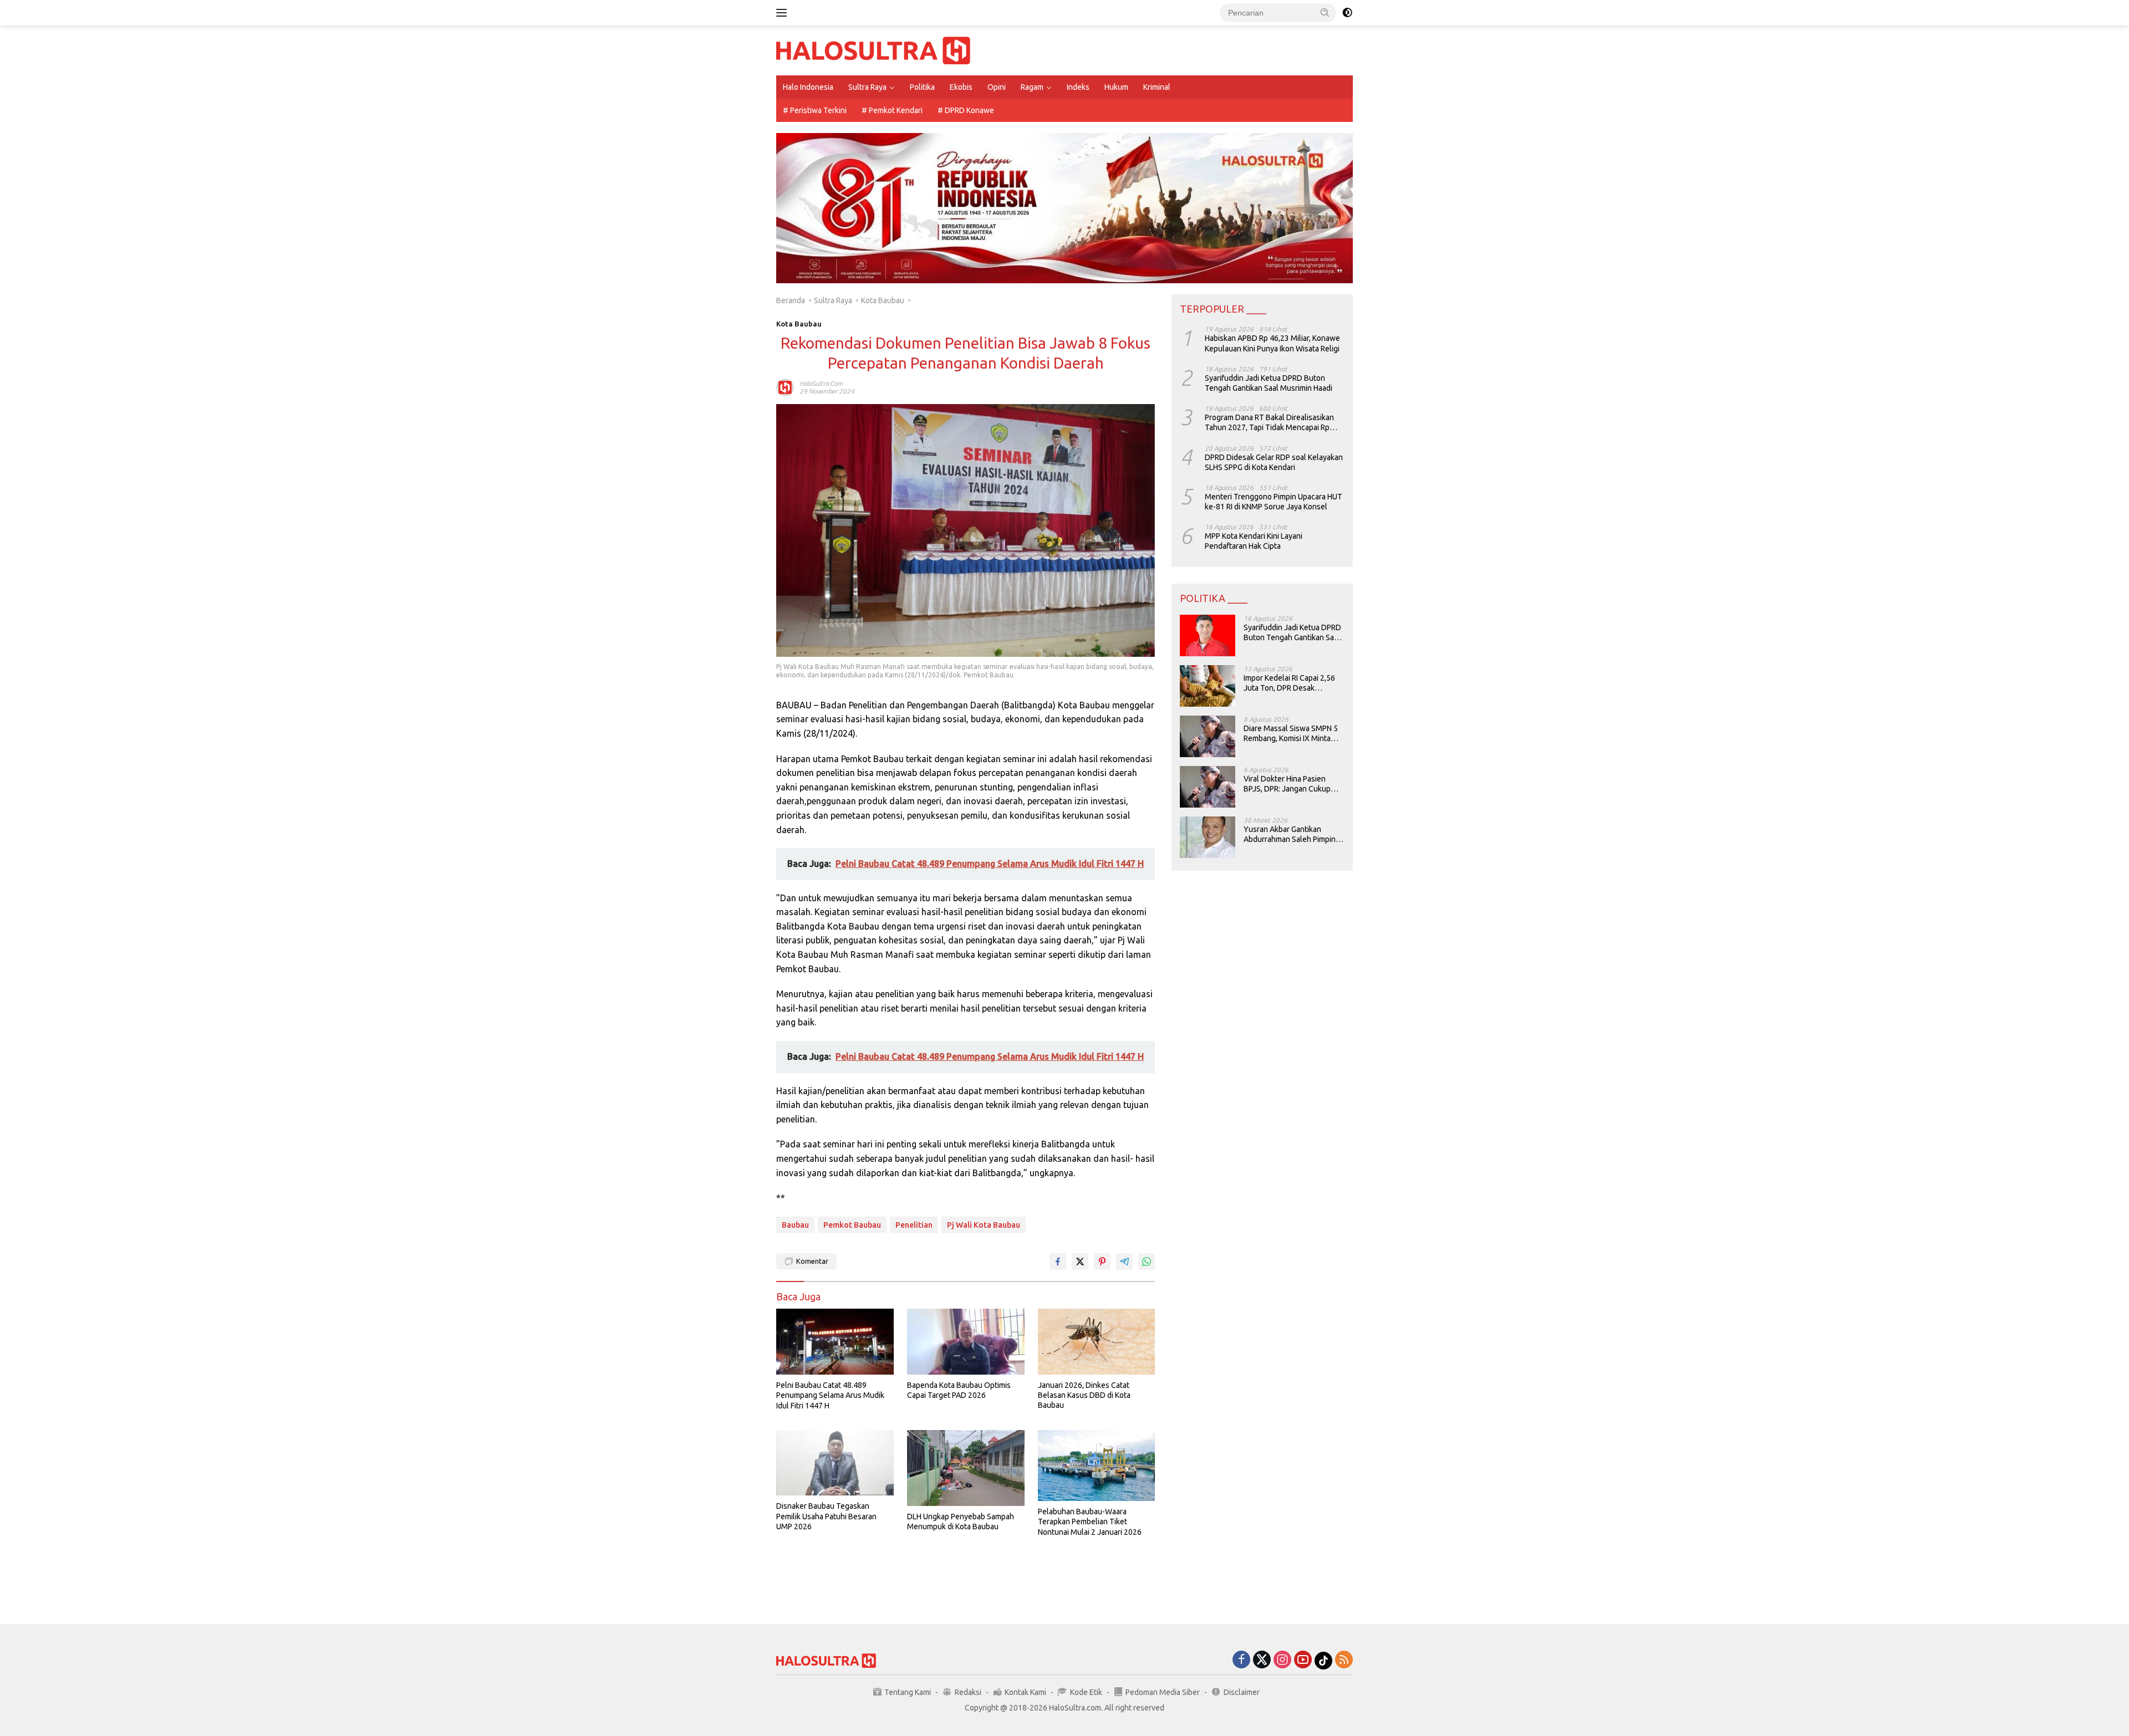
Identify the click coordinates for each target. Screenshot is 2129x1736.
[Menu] (784, 13)
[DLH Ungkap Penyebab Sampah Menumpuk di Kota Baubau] (966, 1468)
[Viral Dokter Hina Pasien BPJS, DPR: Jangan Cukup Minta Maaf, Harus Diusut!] (1208, 787)
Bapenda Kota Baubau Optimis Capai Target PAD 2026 (959, 1390)
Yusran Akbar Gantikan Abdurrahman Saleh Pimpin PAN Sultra (1290, 834)
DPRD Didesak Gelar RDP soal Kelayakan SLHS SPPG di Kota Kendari (1274, 462)
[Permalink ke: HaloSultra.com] (785, 387)
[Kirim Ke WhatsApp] (1147, 1262)
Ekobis (961, 87)
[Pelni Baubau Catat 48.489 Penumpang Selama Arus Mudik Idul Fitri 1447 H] (835, 1342)
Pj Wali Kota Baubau (984, 1225)
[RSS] (1344, 1660)
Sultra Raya (867, 87)
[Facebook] (1241, 1660)
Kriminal (1157, 87)
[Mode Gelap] (1347, 13)
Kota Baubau (799, 324)
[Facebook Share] (1058, 1262)
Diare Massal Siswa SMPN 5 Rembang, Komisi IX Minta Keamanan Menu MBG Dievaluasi (1291, 734)
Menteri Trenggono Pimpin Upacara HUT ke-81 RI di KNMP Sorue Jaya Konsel (1274, 502)
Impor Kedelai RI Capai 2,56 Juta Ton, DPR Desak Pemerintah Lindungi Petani (1290, 683)
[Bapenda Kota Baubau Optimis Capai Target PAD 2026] (966, 1342)
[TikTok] (1323, 1661)
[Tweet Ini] (1080, 1262)
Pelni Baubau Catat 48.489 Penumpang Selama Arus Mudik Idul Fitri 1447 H (830, 1395)
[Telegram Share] (1124, 1262)
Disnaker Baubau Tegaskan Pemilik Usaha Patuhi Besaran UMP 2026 (826, 1516)
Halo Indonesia (808, 87)
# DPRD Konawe (966, 110)
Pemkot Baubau (852, 1225)
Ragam (1032, 87)
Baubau (795, 1225)
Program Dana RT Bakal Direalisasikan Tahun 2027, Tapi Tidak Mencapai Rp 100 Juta (1269, 423)
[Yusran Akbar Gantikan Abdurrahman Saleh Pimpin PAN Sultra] (1208, 837)
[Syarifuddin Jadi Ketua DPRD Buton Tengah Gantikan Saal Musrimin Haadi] (1208, 635)
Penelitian (914, 1225)
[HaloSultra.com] (873, 50)
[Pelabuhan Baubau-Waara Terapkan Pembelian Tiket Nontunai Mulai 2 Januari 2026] (1097, 1466)
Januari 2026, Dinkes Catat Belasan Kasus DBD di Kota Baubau (1084, 1395)
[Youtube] (1303, 1660)
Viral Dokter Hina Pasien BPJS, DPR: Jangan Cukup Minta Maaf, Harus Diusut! (1287, 784)
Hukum (1116, 87)
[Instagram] (1282, 1660)
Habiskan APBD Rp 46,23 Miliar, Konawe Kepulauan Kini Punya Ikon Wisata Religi (1272, 343)
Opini (997, 87)
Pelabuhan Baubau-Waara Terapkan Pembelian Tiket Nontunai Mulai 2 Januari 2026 (1090, 1521)
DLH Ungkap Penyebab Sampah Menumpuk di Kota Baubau (961, 1521)
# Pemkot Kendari (892, 110)
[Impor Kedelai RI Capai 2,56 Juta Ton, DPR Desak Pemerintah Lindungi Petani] (1208, 686)
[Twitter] (1262, 1660)
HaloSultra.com (821, 383)
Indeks (1078, 87)
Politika (922, 87)
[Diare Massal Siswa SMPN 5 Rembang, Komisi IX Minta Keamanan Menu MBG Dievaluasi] (1208, 736)
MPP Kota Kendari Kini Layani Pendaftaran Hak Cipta (1254, 541)
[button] (1325, 12)
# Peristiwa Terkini (815, 110)
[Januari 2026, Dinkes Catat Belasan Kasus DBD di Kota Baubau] (1097, 1342)
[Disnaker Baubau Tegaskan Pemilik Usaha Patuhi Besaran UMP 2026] (835, 1463)
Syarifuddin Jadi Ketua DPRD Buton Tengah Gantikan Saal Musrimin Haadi (1269, 383)
